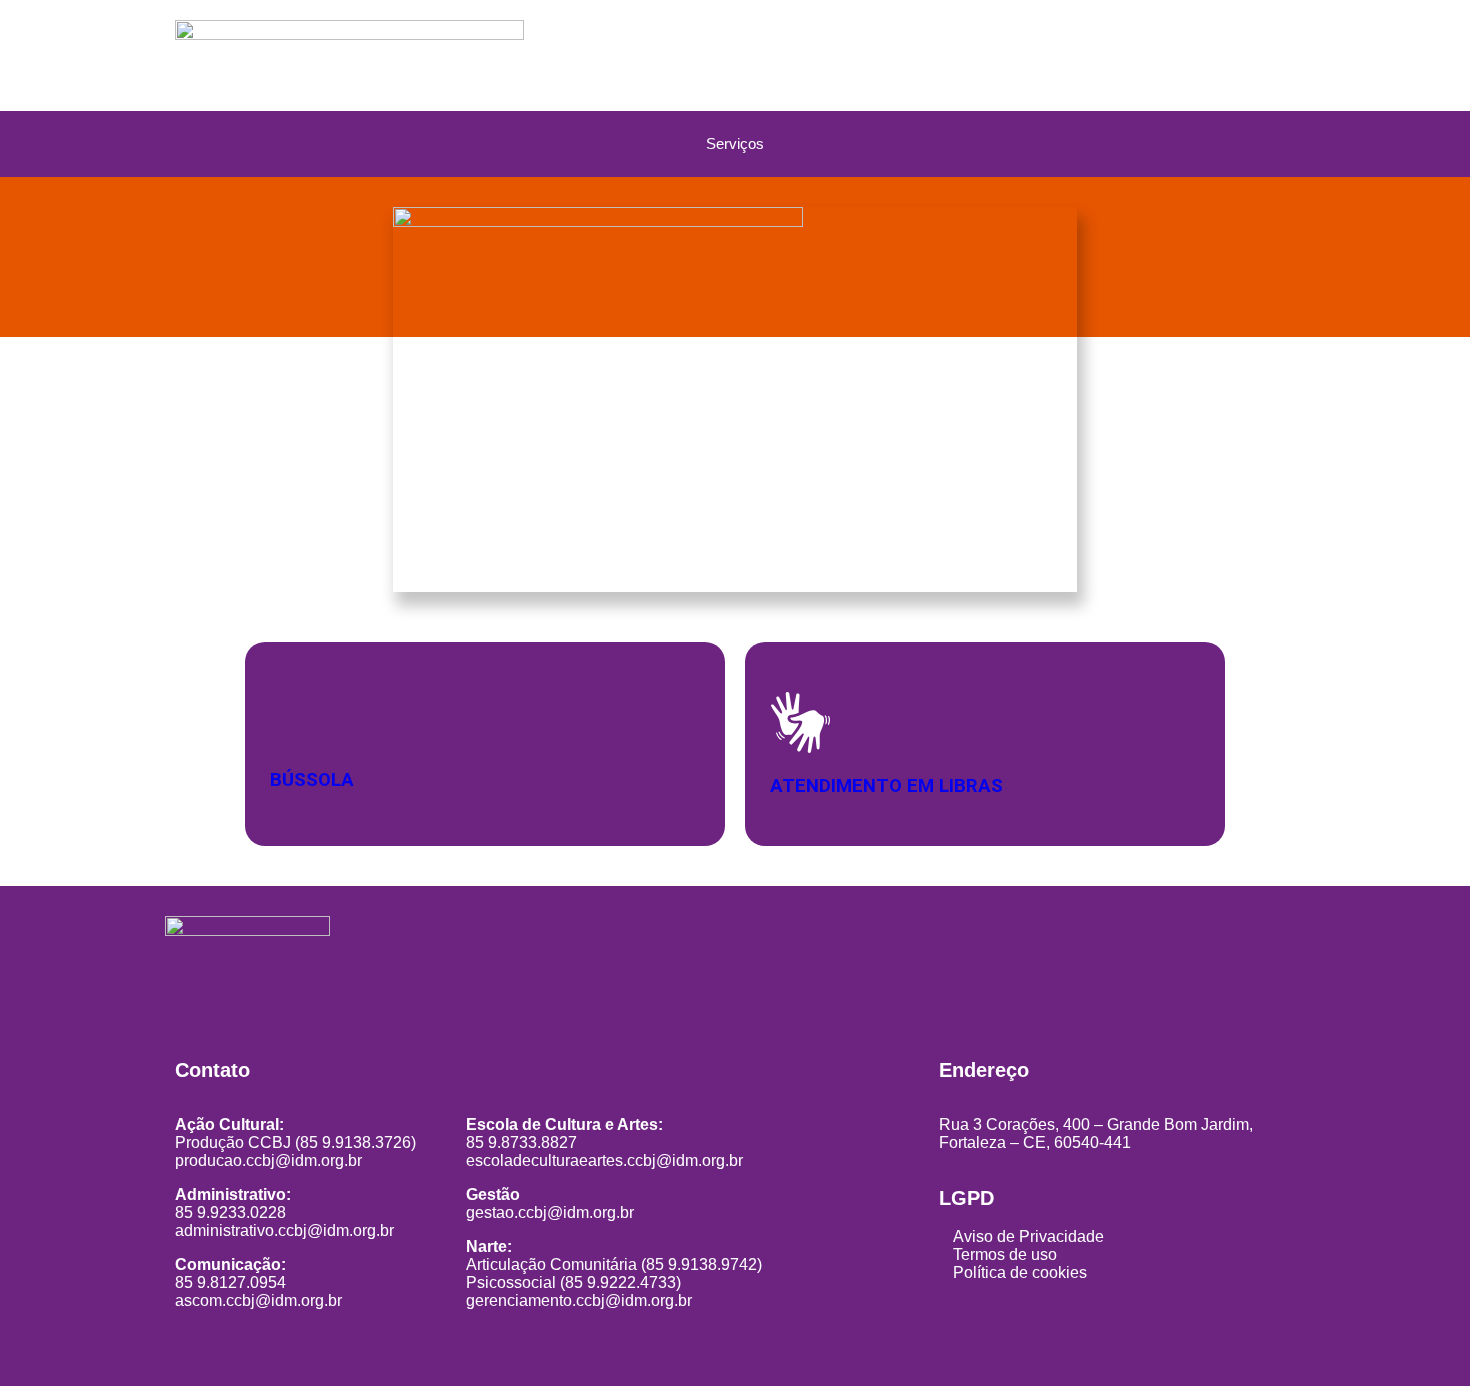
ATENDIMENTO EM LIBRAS (886, 785)
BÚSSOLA (312, 780)
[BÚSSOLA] (295, 721)
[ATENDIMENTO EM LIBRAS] (800, 722)
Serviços (735, 143)
